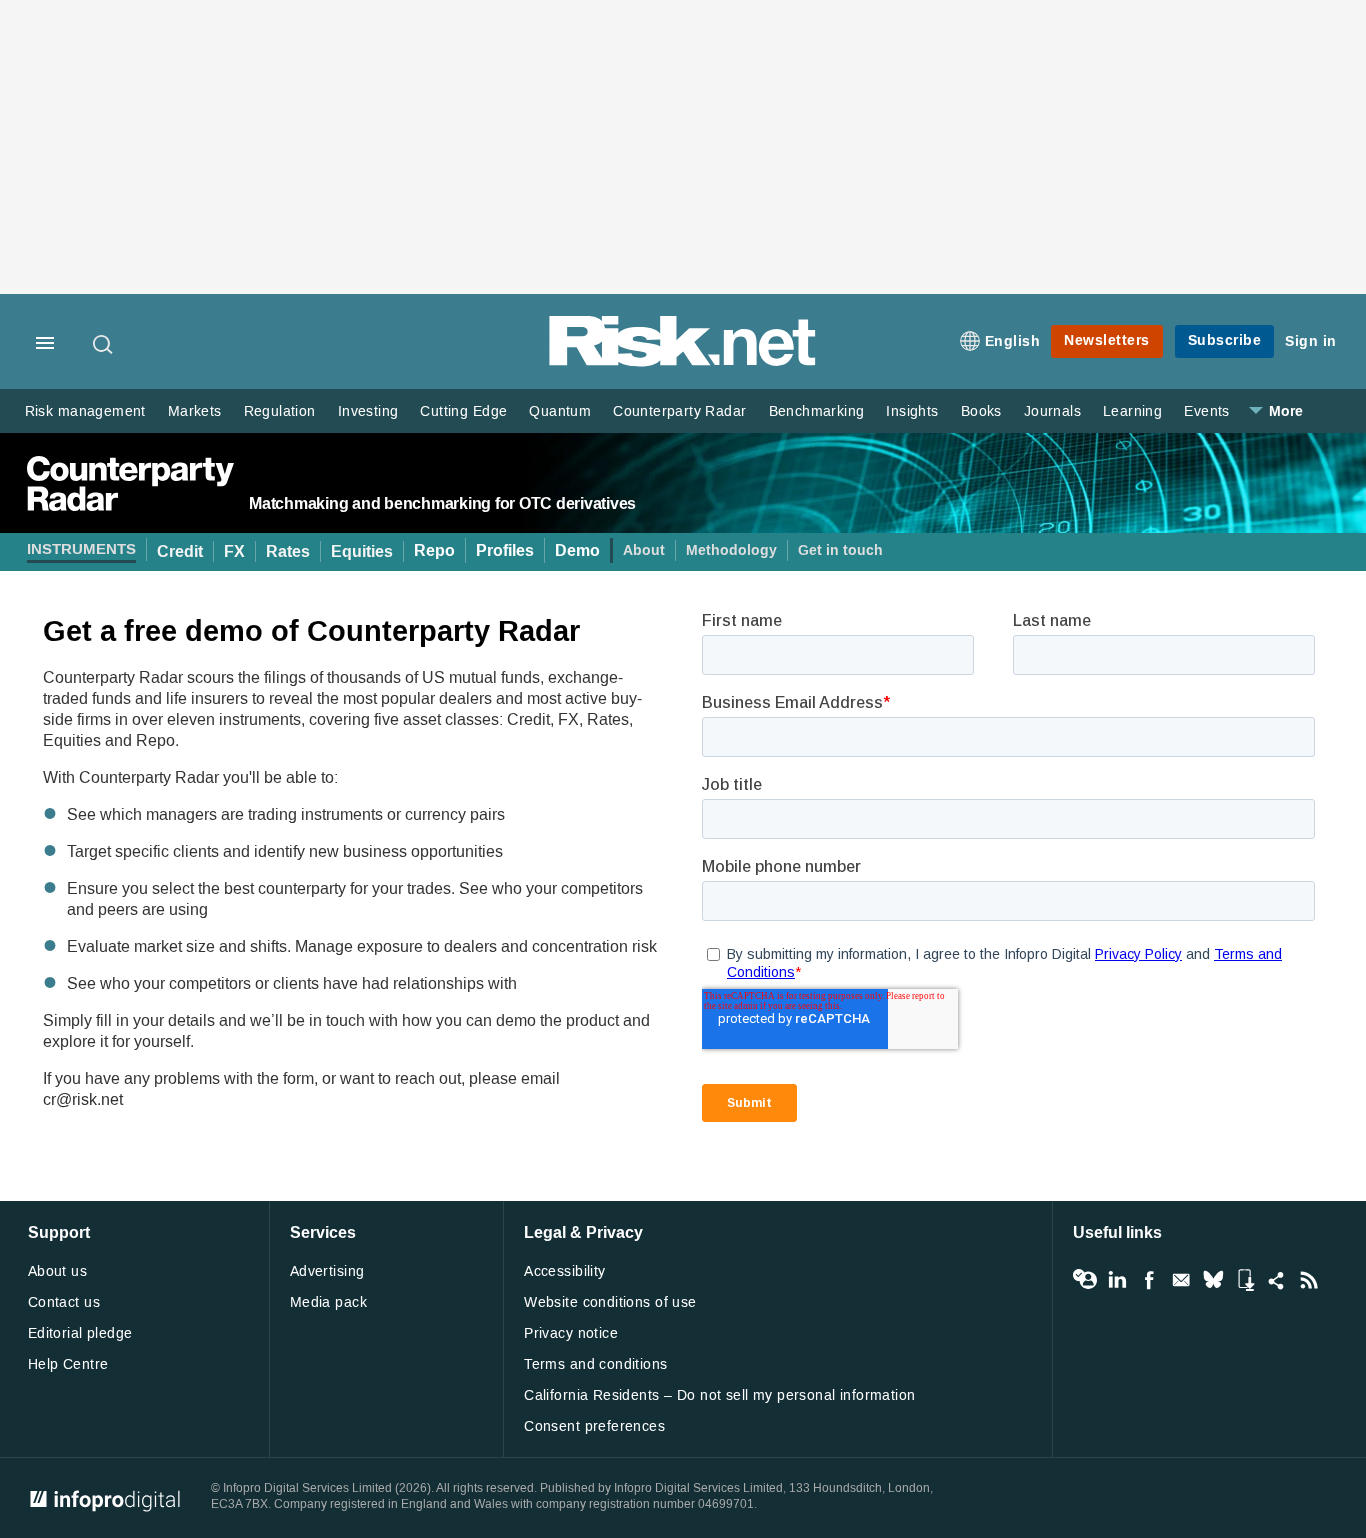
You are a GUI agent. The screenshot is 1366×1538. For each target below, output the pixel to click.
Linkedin (1117, 1280)
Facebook (1149, 1280)
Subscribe (1225, 340)
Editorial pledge (80, 1333)
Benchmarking (817, 411)
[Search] (104, 344)
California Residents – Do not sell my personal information (719, 1395)
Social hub (1277, 1280)
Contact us (64, 1302)
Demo (577, 550)
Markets (195, 411)
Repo (434, 550)
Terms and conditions (595, 1364)
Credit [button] (180, 551)
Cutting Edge (463, 411)
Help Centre (68, 1364)
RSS (1309, 1280)
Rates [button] (288, 551)
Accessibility (564, 1271)
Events (1206, 411)
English (1013, 341)
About (644, 550)
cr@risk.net (83, 1099)
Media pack (328, 1302)
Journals (1052, 411)
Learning (1132, 411)
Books (981, 411)
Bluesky (1213, 1280)
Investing (368, 411)
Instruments (81, 549)
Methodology (731, 550)
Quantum (560, 411)
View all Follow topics (1085, 1280)
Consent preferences (594, 1426)
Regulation (280, 411)
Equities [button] (362, 551)
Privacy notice (571, 1333)
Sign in (1311, 341)
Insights (912, 411)
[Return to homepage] (683, 362)
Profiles (505, 550)
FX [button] (234, 551)
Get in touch (840, 550)
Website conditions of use (610, 1302)
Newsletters (1107, 340)
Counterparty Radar (679, 411)
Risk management (85, 411)
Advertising (327, 1271)
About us (57, 1271)
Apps (1245, 1280)
